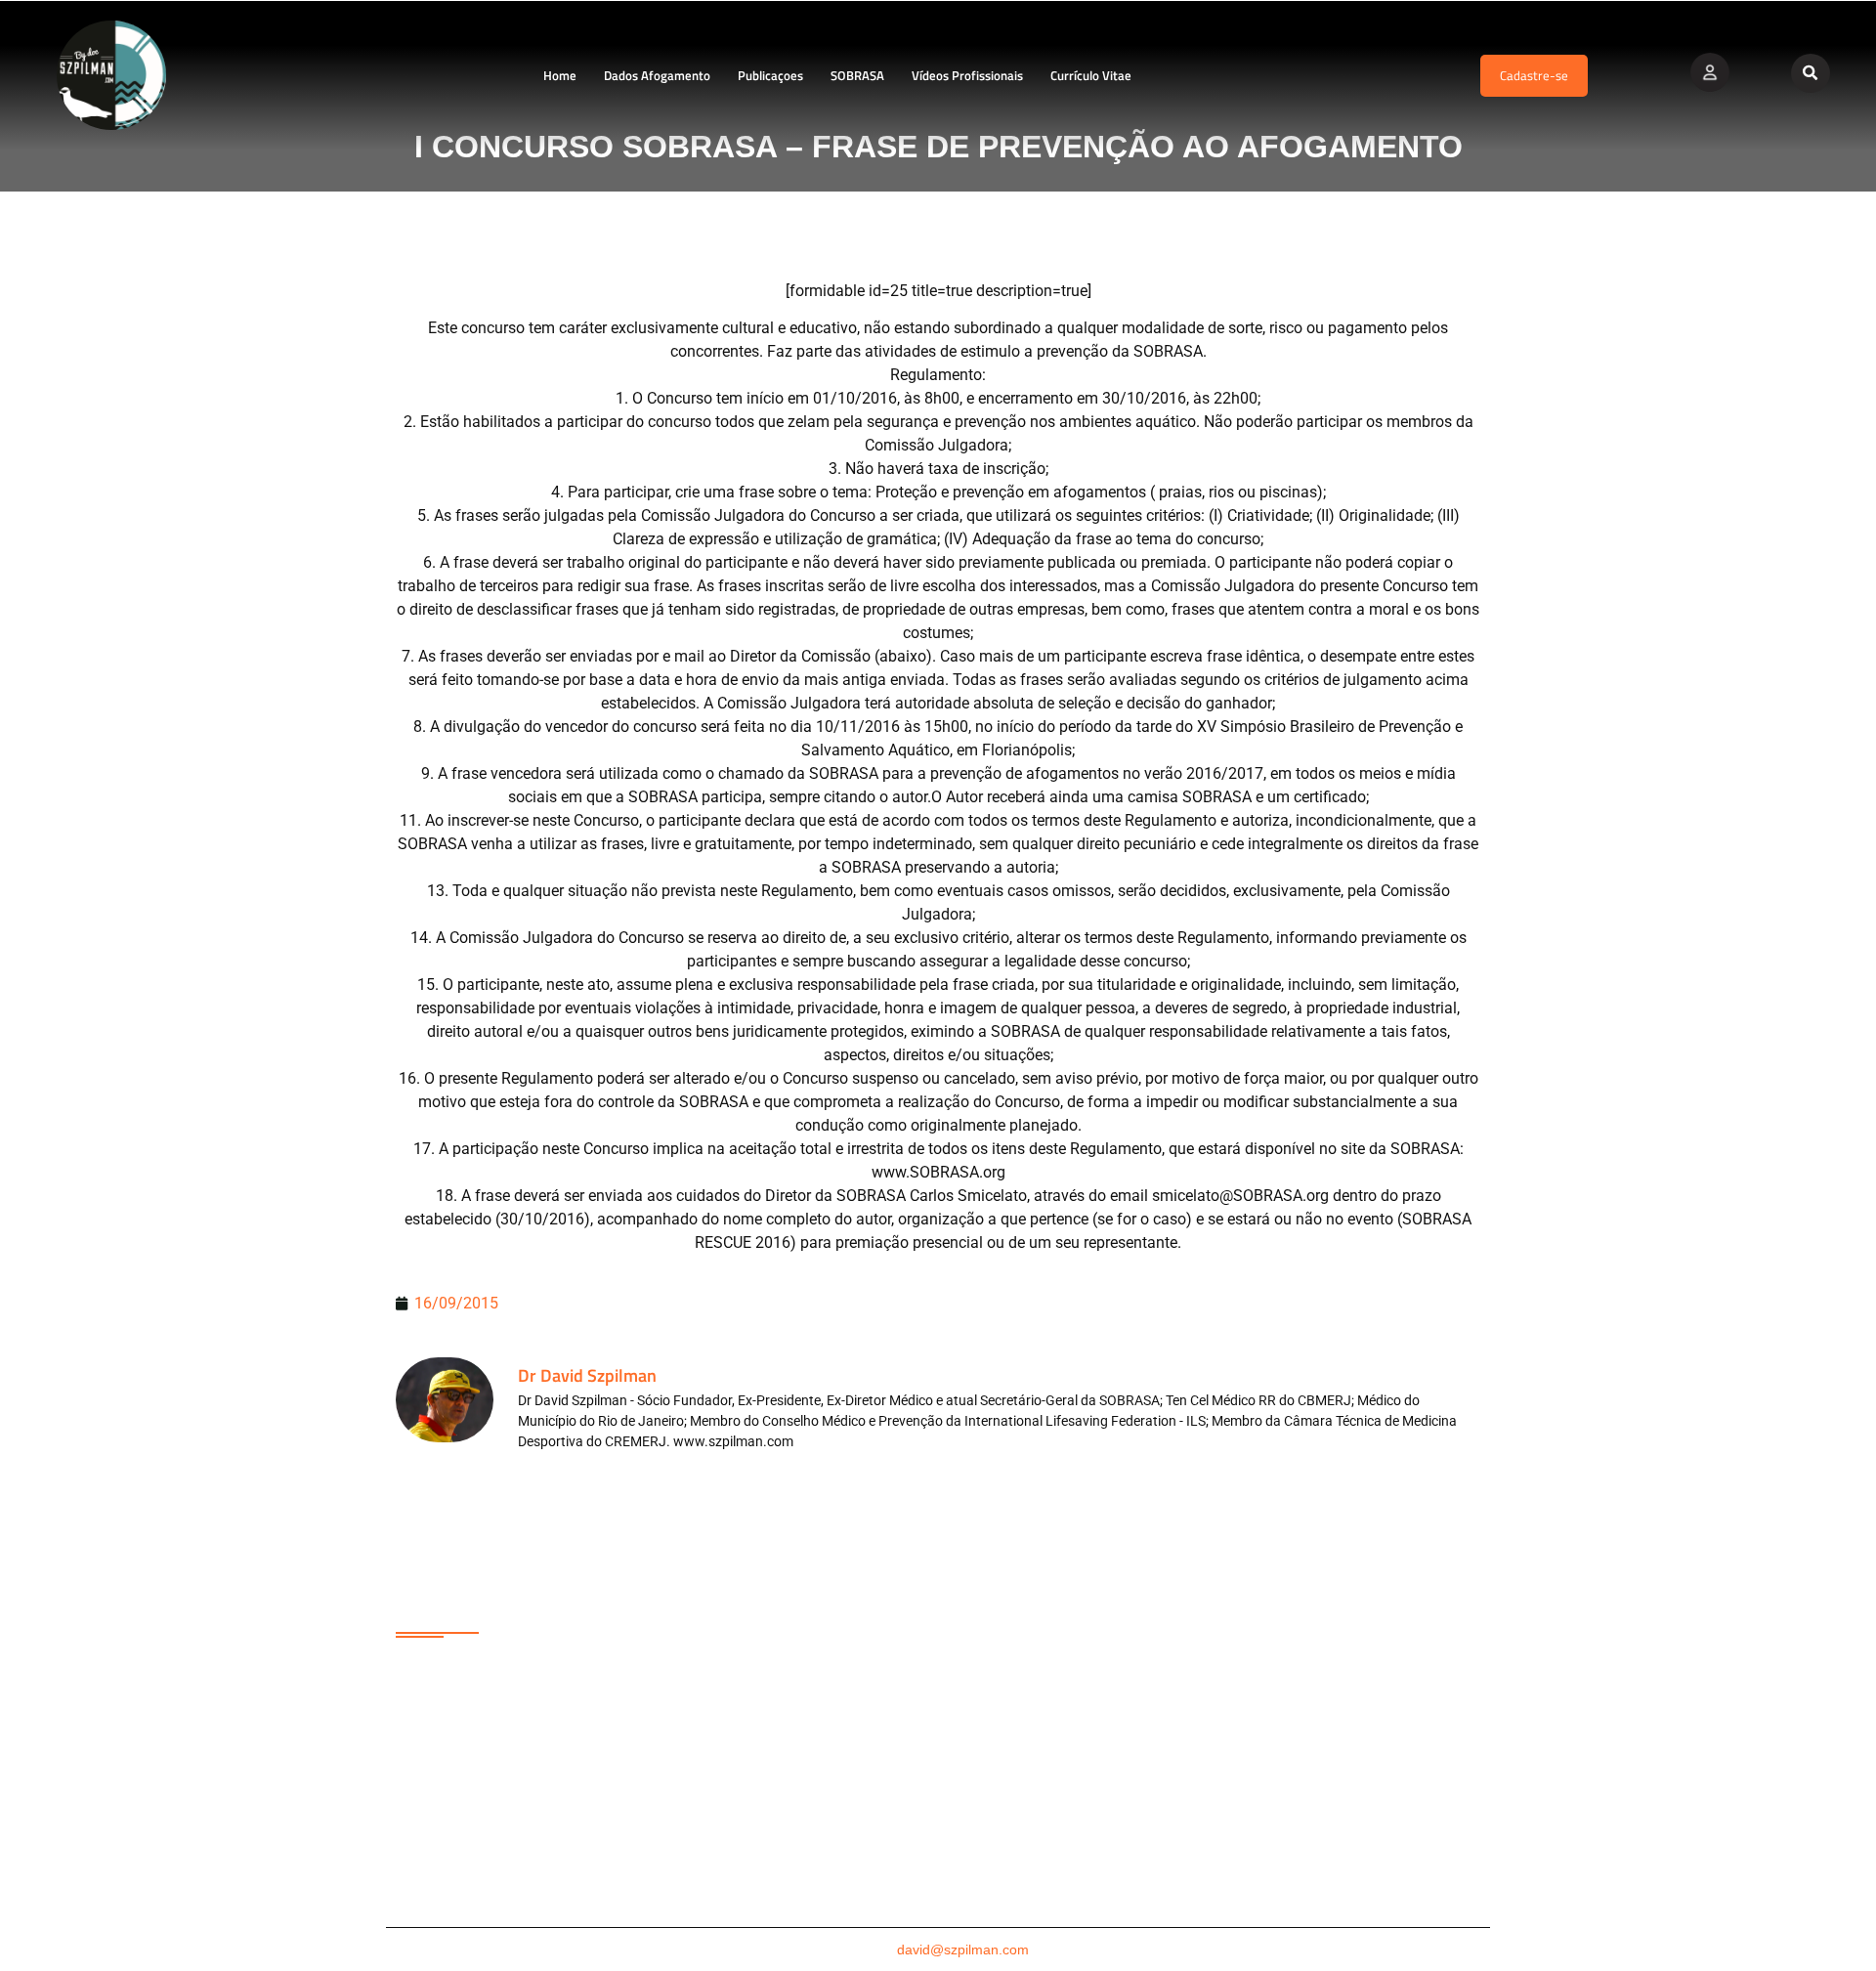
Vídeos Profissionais (967, 75)
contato (938, 1950)
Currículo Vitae (1091, 75)
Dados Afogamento (657, 75)
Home (560, 75)
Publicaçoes (770, 75)
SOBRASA (857, 75)
